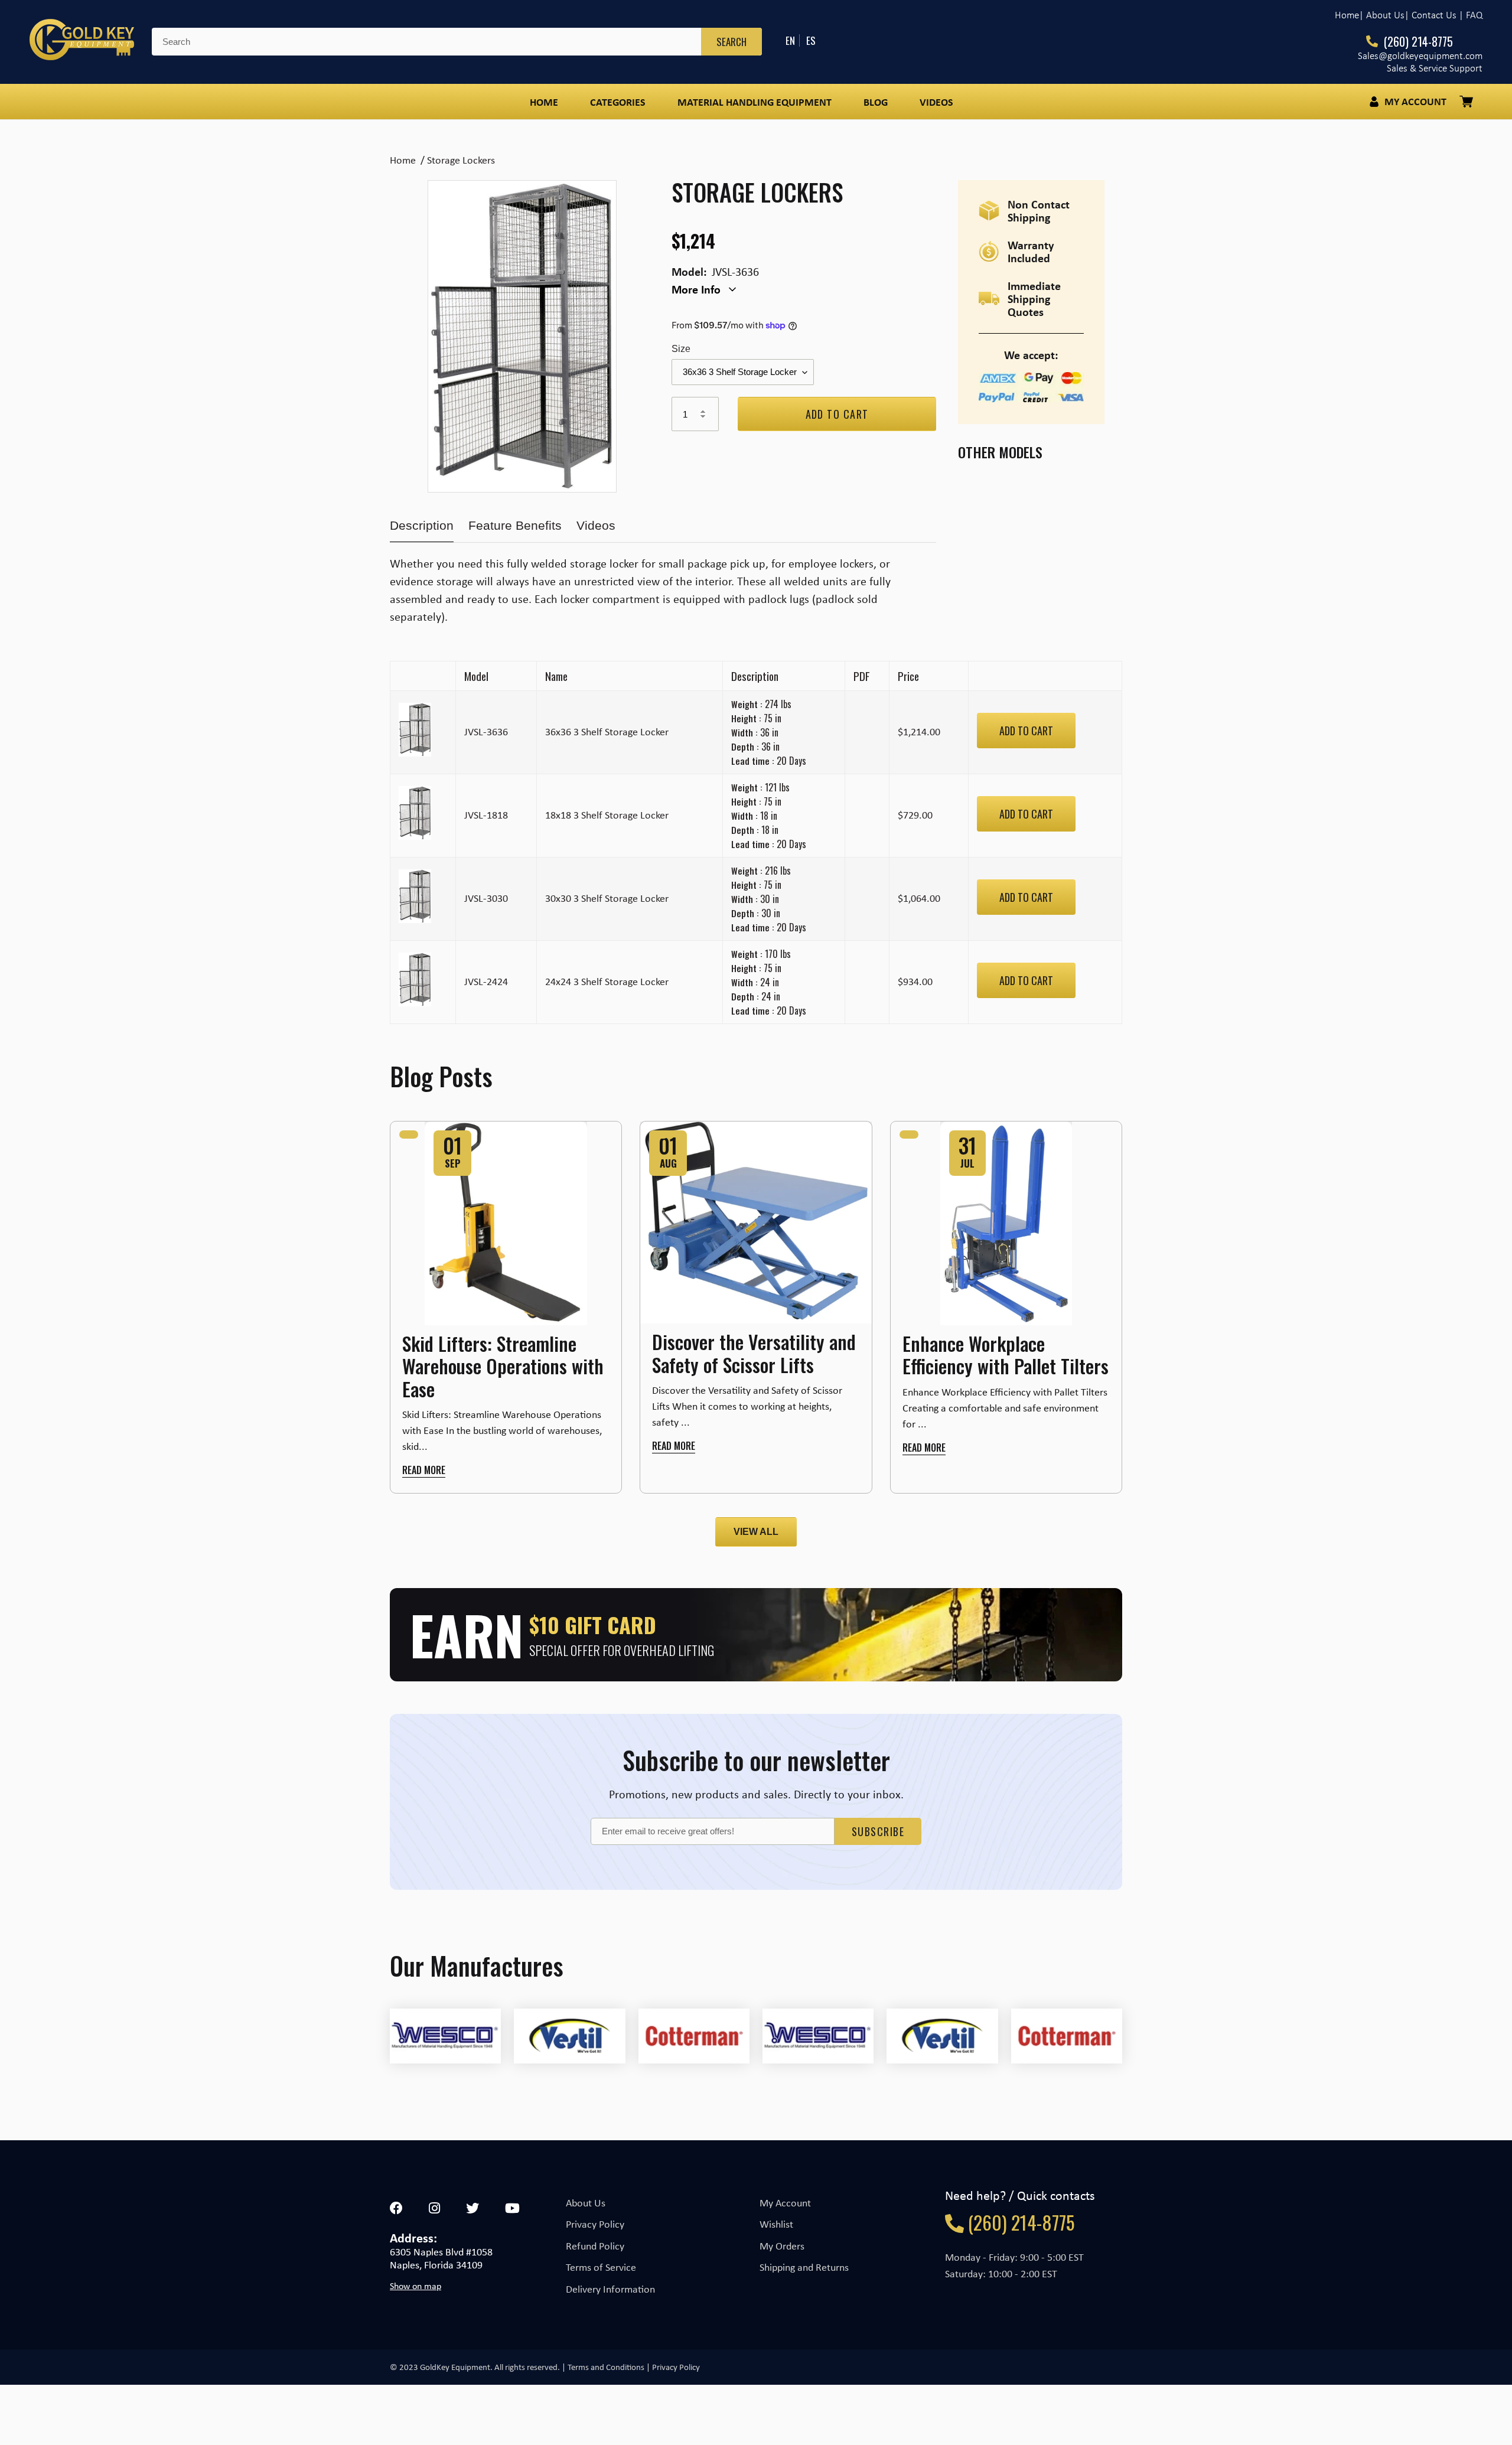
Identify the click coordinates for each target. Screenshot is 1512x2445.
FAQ (1474, 15)
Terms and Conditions (606, 2367)
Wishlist (776, 2224)
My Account (785, 2203)
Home (1347, 15)
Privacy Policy (595, 2224)
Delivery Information (610, 2289)
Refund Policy (595, 2246)
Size (681, 349)
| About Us (1382, 15)
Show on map (416, 2286)
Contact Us (1434, 15)
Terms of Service (601, 2267)
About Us (586, 2203)
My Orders (782, 2246)
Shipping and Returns (804, 2267)
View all (756, 1532)
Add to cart (1026, 731)
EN (790, 40)
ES (811, 40)
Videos (596, 525)
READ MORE (424, 1470)
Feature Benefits (515, 525)
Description (422, 525)
